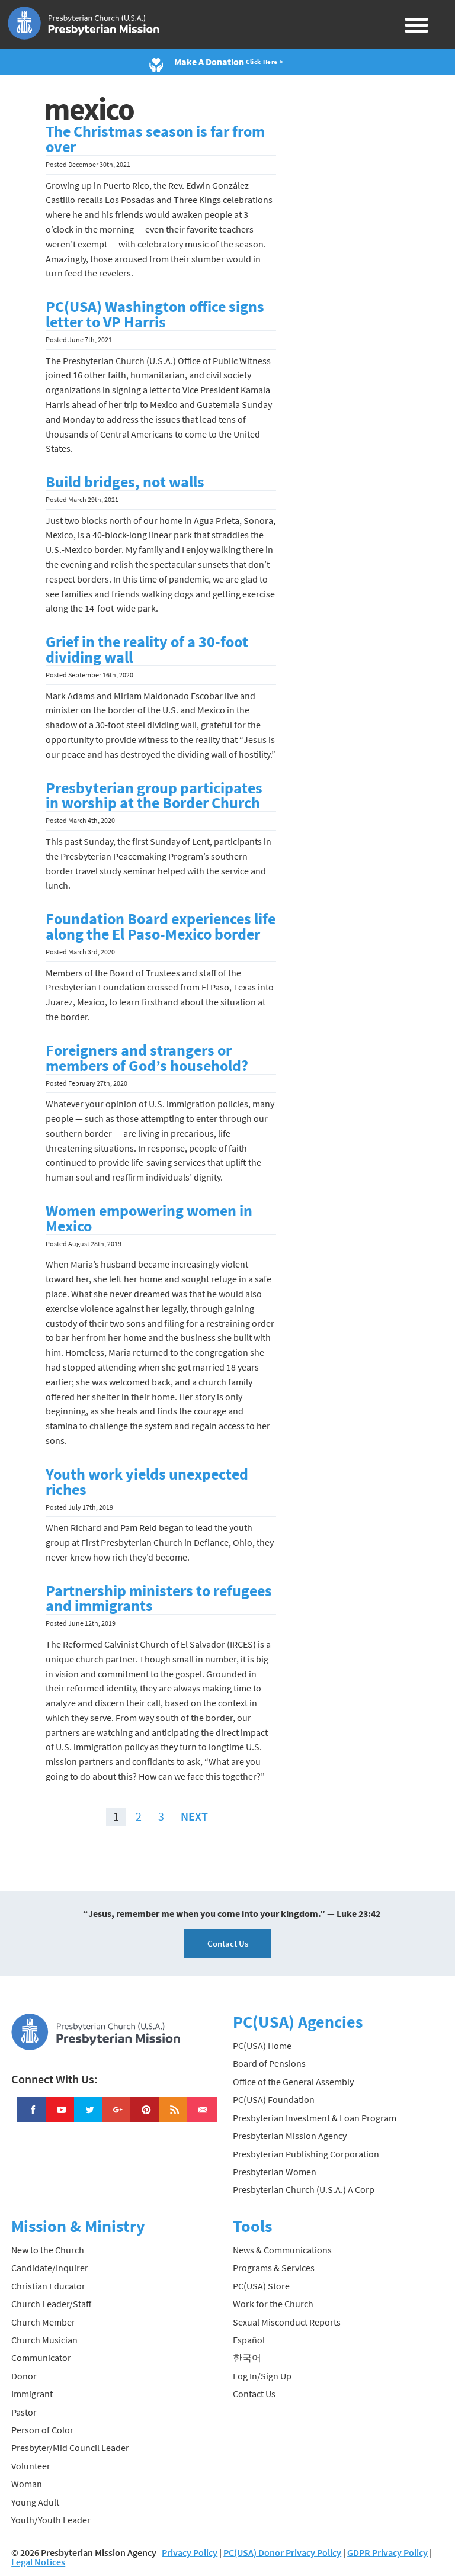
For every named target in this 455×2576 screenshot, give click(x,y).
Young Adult (35, 2502)
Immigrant (32, 2394)
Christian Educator (48, 2286)
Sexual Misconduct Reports (287, 2322)
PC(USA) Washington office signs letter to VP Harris (155, 314)
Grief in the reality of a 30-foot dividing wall (147, 649)
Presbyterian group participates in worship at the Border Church (154, 796)
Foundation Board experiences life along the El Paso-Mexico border (161, 927)
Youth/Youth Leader (51, 2520)
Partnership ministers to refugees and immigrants (159, 1599)
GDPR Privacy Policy (387, 2552)
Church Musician (44, 2340)
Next (194, 1816)
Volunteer (31, 2466)
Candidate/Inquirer (50, 2268)
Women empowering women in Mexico (149, 1218)
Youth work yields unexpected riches (147, 1482)
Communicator (41, 2358)
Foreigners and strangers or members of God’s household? (147, 1058)
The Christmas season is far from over (155, 139)
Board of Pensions (269, 2063)
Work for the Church (273, 2304)
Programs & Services (274, 2268)
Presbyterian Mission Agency (290, 2136)
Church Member (43, 2322)
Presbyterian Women (275, 2172)
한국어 (247, 2358)
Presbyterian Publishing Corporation (306, 2154)
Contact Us (228, 1943)
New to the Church (48, 2250)
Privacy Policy (190, 2552)
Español (249, 2340)
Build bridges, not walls (125, 482)
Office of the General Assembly (293, 2082)
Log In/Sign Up (262, 2376)
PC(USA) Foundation (274, 2099)
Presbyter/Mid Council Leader (70, 2448)
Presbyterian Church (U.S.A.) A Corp (304, 2189)
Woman (27, 2484)
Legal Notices (38, 2562)
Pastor (24, 2412)
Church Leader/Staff (51, 2304)
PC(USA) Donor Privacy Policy (282, 2552)
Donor (24, 2376)
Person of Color (42, 2430)
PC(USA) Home (262, 2046)
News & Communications (282, 2250)
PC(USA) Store (261, 2286)
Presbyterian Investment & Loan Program (315, 2118)
